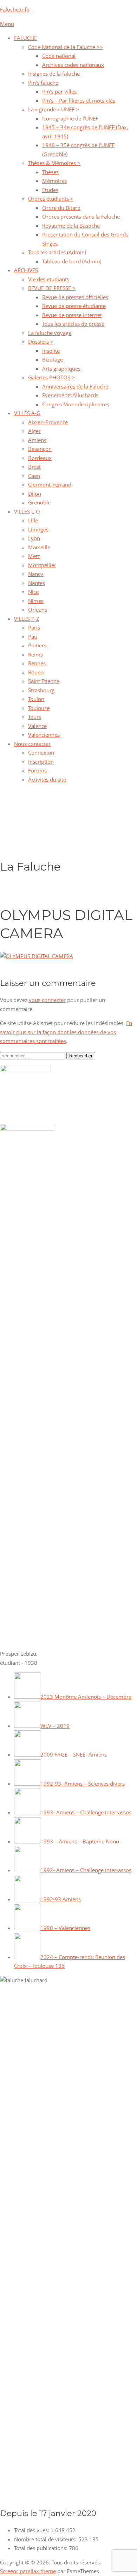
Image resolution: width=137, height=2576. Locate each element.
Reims (35, 654)
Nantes (37, 583)
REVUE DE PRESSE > (52, 288)
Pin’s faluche (43, 83)
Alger (34, 431)
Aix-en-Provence (48, 422)
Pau (33, 637)
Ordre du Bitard (61, 208)
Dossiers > (41, 342)
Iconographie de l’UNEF (70, 118)
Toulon (36, 699)
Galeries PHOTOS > (51, 377)
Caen (34, 476)
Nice (33, 592)
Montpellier (42, 565)
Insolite (51, 351)
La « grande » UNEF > (54, 109)
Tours (35, 717)
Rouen (36, 672)
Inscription (41, 762)
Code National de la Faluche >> (66, 47)
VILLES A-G (27, 413)
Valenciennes (44, 735)
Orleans (38, 610)
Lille (33, 520)
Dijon (35, 494)
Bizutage (53, 359)
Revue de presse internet (72, 315)
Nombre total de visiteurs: (46, 2539)
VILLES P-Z (27, 619)
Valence (37, 726)
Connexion (41, 753)
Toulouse (39, 708)
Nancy (36, 574)
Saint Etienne (44, 681)
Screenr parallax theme (28, 2571)
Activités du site (47, 779)
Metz (34, 556)
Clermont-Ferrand (50, 485)
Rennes (37, 663)
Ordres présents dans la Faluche (81, 217)
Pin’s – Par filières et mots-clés (79, 101)
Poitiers (37, 645)
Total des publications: (41, 2548)
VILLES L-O (27, 511)
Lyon (34, 538)
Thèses (50, 172)
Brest (34, 467)
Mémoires (54, 181)
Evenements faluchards (70, 395)
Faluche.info (15, 9)
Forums (37, 770)
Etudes (50, 190)
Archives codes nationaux (73, 65)
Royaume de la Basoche (71, 226)
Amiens (37, 440)
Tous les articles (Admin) (57, 252)
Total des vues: (32, 2530)
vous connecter (47, 1000)
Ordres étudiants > (51, 199)
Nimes (36, 601)
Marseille (39, 547)
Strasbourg (41, 690)
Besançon (40, 449)
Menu (7, 24)
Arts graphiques (61, 369)
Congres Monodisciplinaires (76, 404)
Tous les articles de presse (73, 324)
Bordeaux (40, 458)
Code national (59, 56)
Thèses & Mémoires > (54, 163)
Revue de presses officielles (75, 297)
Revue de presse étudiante (74, 306)
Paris (34, 627)
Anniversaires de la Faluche (75, 386)
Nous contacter (32, 744)
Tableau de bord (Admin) (72, 261)
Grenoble (39, 502)
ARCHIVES (26, 270)
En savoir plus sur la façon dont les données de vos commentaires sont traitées (66, 1032)
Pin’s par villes (59, 91)
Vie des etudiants (49, 279)
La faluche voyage (50, 333)
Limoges (38, 529)
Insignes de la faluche (54, 74)
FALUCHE (25, 38)
